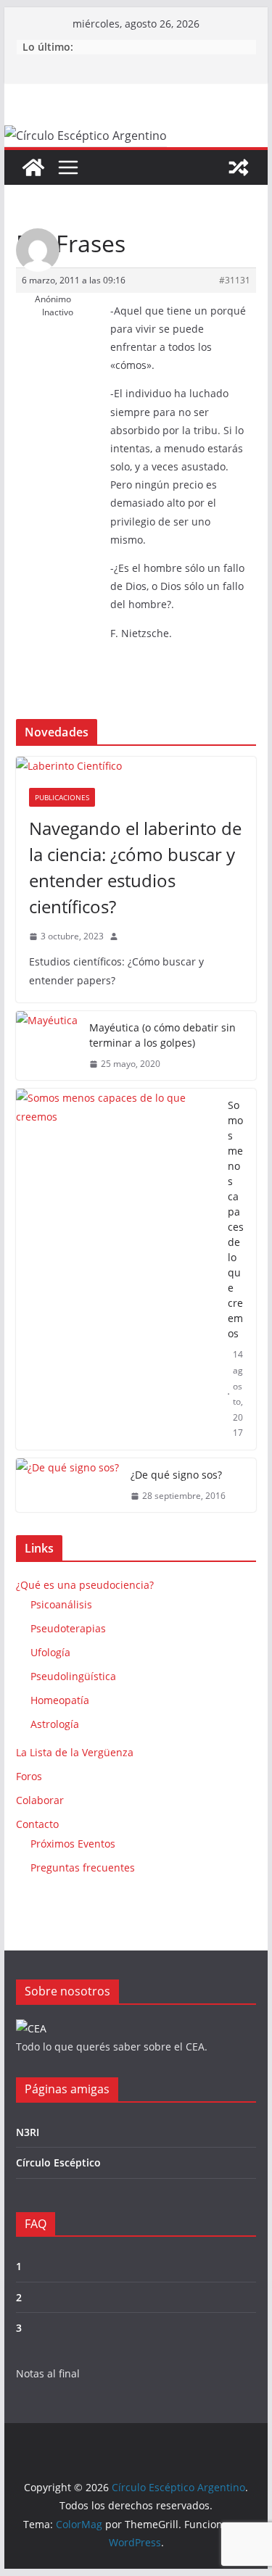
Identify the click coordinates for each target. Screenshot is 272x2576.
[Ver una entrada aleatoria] (239, 167)
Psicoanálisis (61, 1604)
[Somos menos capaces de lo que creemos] (116, 1269)
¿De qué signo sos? (176, 1475)
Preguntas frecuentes (83, 1867)
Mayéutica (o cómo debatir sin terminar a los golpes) (162, 1035)
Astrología (55, 1724)
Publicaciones (62, 797)
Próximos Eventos (73, 1844)
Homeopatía (60, 1700)
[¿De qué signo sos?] (67, 1486)
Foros (29, 1776)
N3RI (28, 2132)
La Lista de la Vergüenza (75, 1752)
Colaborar (40, 1800)
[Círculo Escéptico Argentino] (33, 167)
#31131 (235, 280)
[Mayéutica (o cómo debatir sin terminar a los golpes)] (47, 1046)
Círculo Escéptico (58, 2162)
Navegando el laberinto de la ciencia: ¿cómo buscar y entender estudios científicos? (135, 867)
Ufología (50, 1652)
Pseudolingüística (73, 1676)
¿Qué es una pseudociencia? (85, 1585)
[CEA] (31, 2028)
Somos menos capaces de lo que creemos (236, 1219)
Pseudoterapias (68, 1628)
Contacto (37, 1824)
